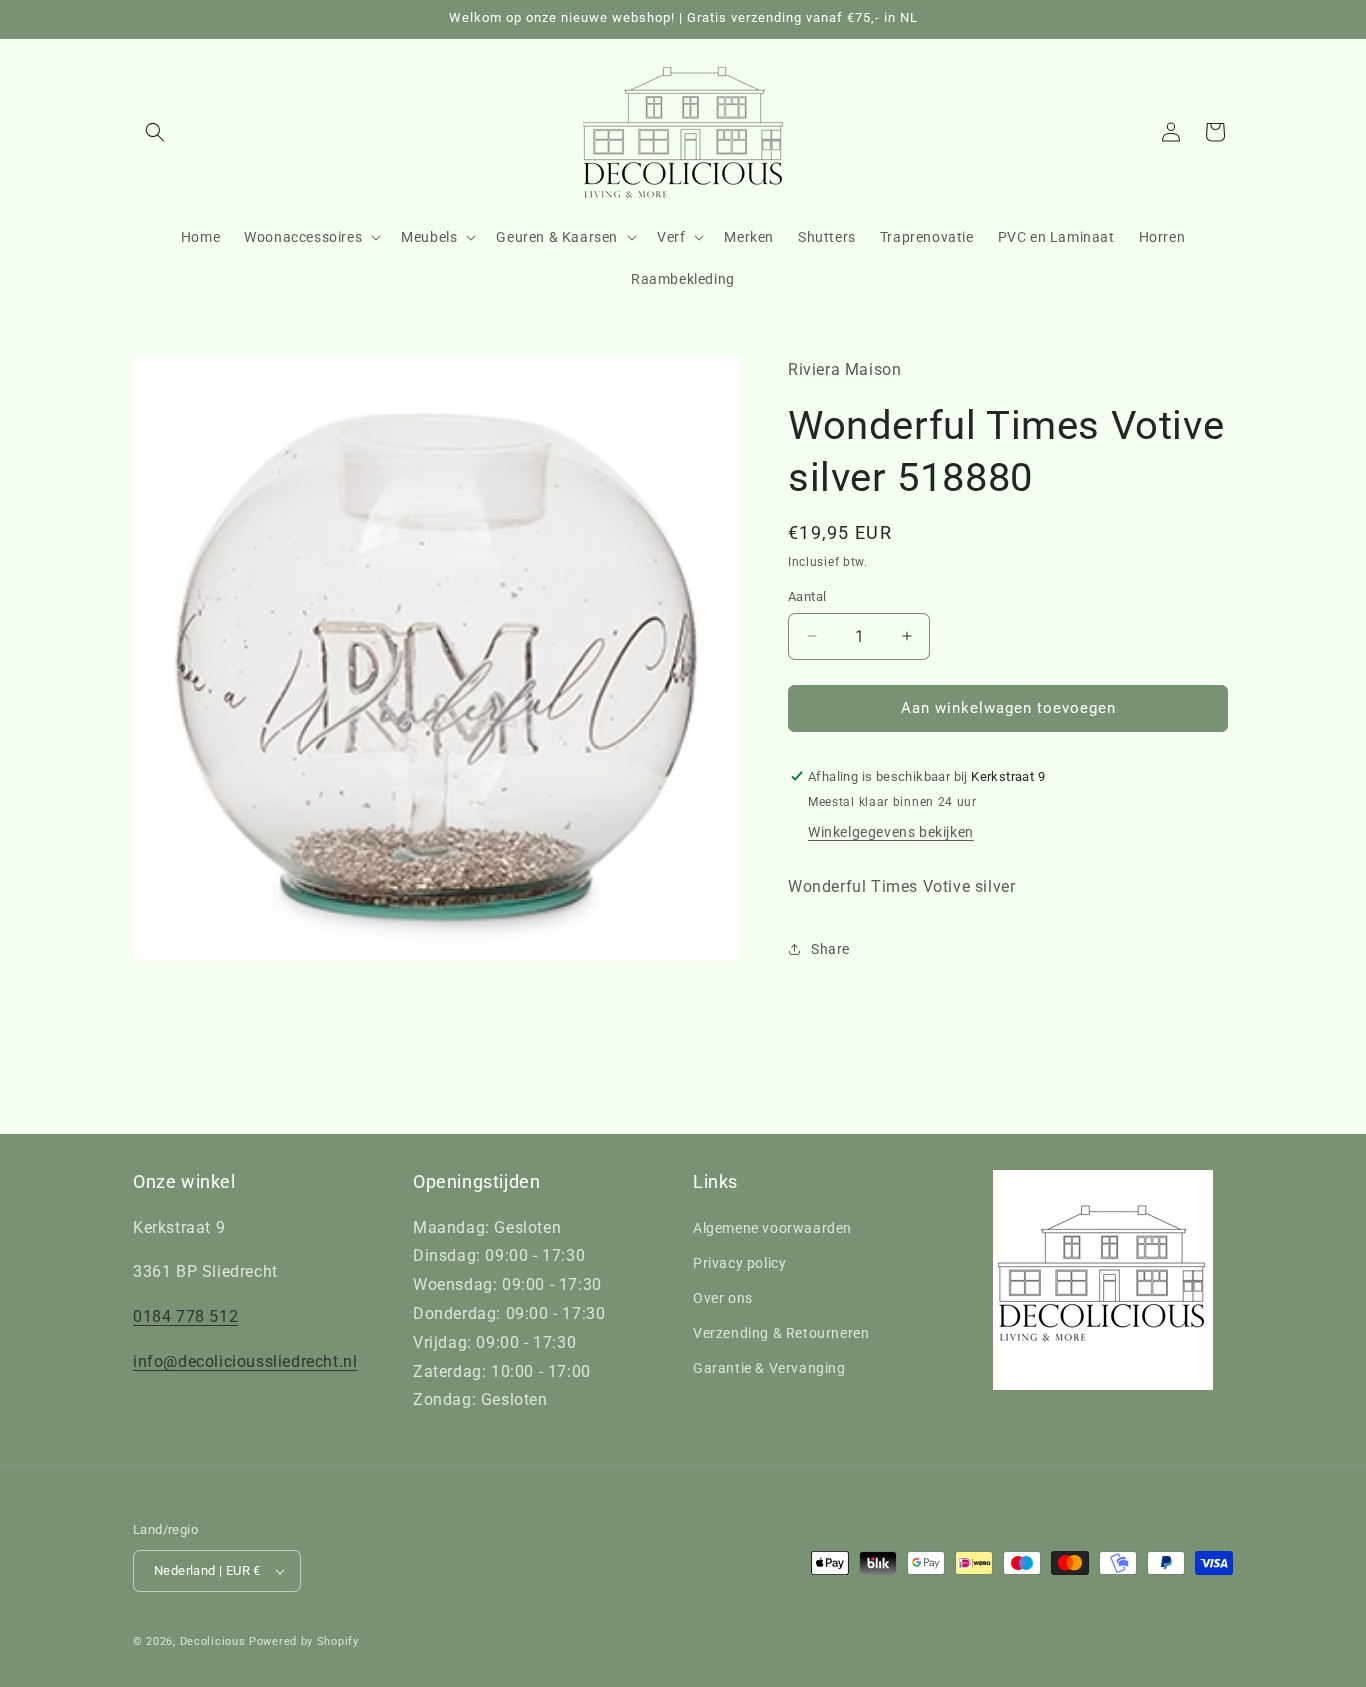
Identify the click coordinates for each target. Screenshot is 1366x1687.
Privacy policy (739, 1263)
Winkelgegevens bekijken (891, 832)
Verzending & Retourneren (781, 1333)
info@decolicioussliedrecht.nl (245, 1361)
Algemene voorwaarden (772, 1228)
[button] (155, 132)
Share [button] (830, 949)
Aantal (807, 596)
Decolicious (213, 1641)
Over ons (723, 1298)
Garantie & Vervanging (769, 1368)
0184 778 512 (185, 1316)
